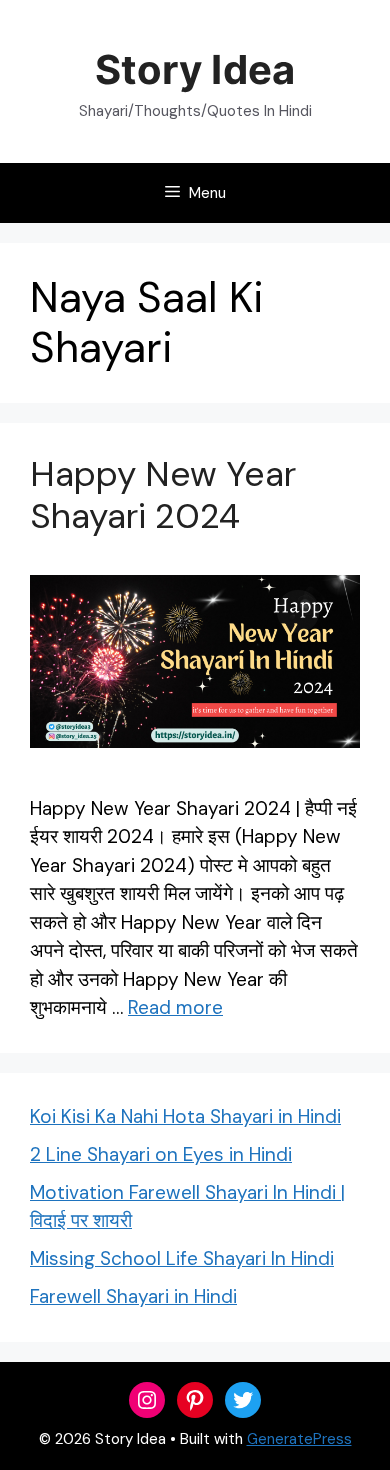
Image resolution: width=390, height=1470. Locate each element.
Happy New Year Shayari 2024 (163, 495)
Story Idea (194, 69)
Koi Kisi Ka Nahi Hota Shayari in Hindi (185, 1116)
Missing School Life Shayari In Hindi (182, 1258)
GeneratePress (299, 1439)
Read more (175, 1007)
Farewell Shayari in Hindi (133, 1296)
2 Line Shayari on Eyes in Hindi (161, 1154)
